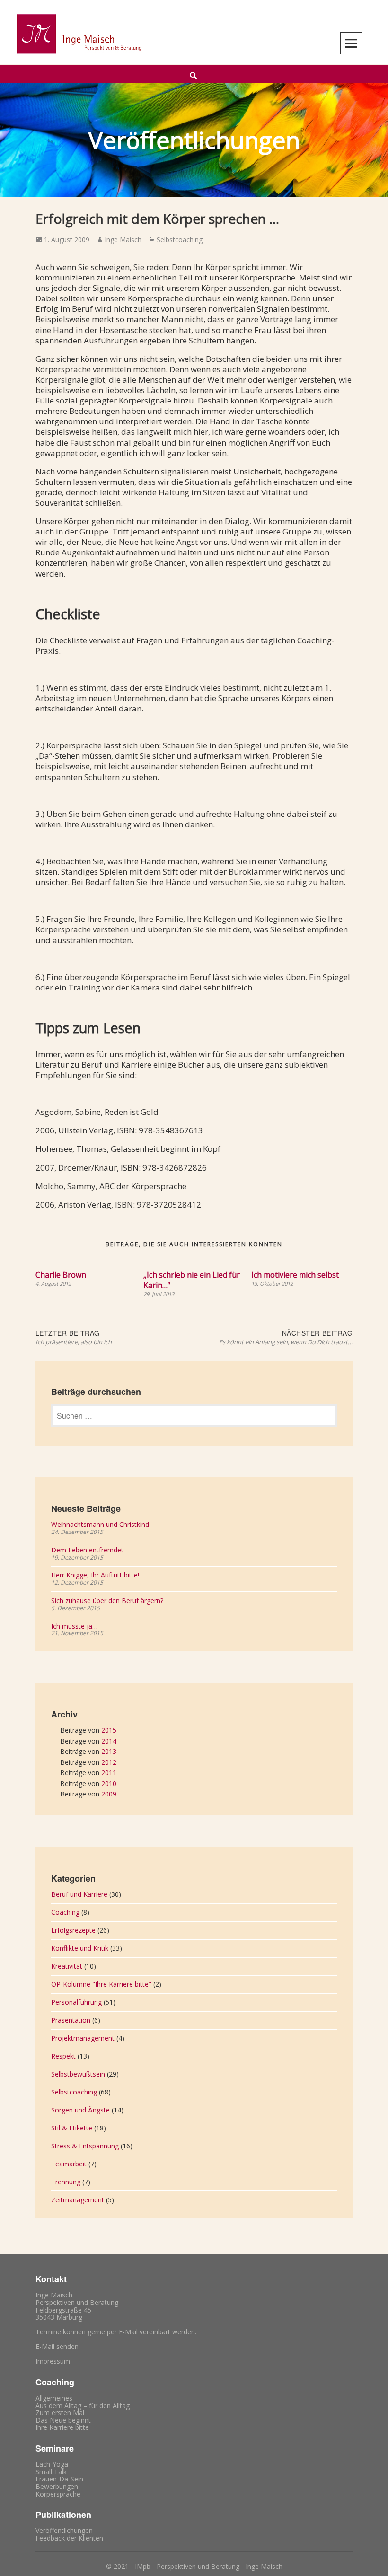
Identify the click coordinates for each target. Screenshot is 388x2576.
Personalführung (76, 2002)
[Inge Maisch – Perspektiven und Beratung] (78, 34)
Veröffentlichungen (64, 2530)
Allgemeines (54, 2398)
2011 (109, 1773)
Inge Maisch (123, 240)
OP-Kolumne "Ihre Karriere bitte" (101, 1984)
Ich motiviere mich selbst (295, 1275)
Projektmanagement (83, 2038)
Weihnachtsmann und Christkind (100, 1524)
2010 (109, 1783)
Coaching (65, 1912)
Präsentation (71, 2020)
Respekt (63, 2056)
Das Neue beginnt (63, 2420)
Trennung (66, 2182)
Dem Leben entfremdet (87, 1550)
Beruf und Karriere (79, 1894)
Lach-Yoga (52, 2464)
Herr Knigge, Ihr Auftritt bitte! (95, 1575)
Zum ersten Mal (60, 2413)
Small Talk (51, 2472)
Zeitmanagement (78, 2200)
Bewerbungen (57, 2486)
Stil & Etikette (72, 2128)
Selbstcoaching (180, 240)
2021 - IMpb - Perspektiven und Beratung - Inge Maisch (198, 2566)
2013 (109, 1751)
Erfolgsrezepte (73, 1930)
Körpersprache (58, 2494)
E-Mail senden (57, 2346)
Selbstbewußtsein (78, 2074)
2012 (109, 1762)
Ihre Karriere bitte (62, 2427)
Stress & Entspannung (85, 2146)
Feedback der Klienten (69, 2538)
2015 (109, 1730)
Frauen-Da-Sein (59, 2479)
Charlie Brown (61, 1275)
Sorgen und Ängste (80, 2110)
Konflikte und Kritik (80, 1948)
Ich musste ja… (74, 1626)
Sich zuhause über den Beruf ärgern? (107, 1600)
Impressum (53, 2361)
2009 (109, 1794)
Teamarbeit (69, 2164)
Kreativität (67, 1966)
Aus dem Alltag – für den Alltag (83, 2405)
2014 (109, 1741)
